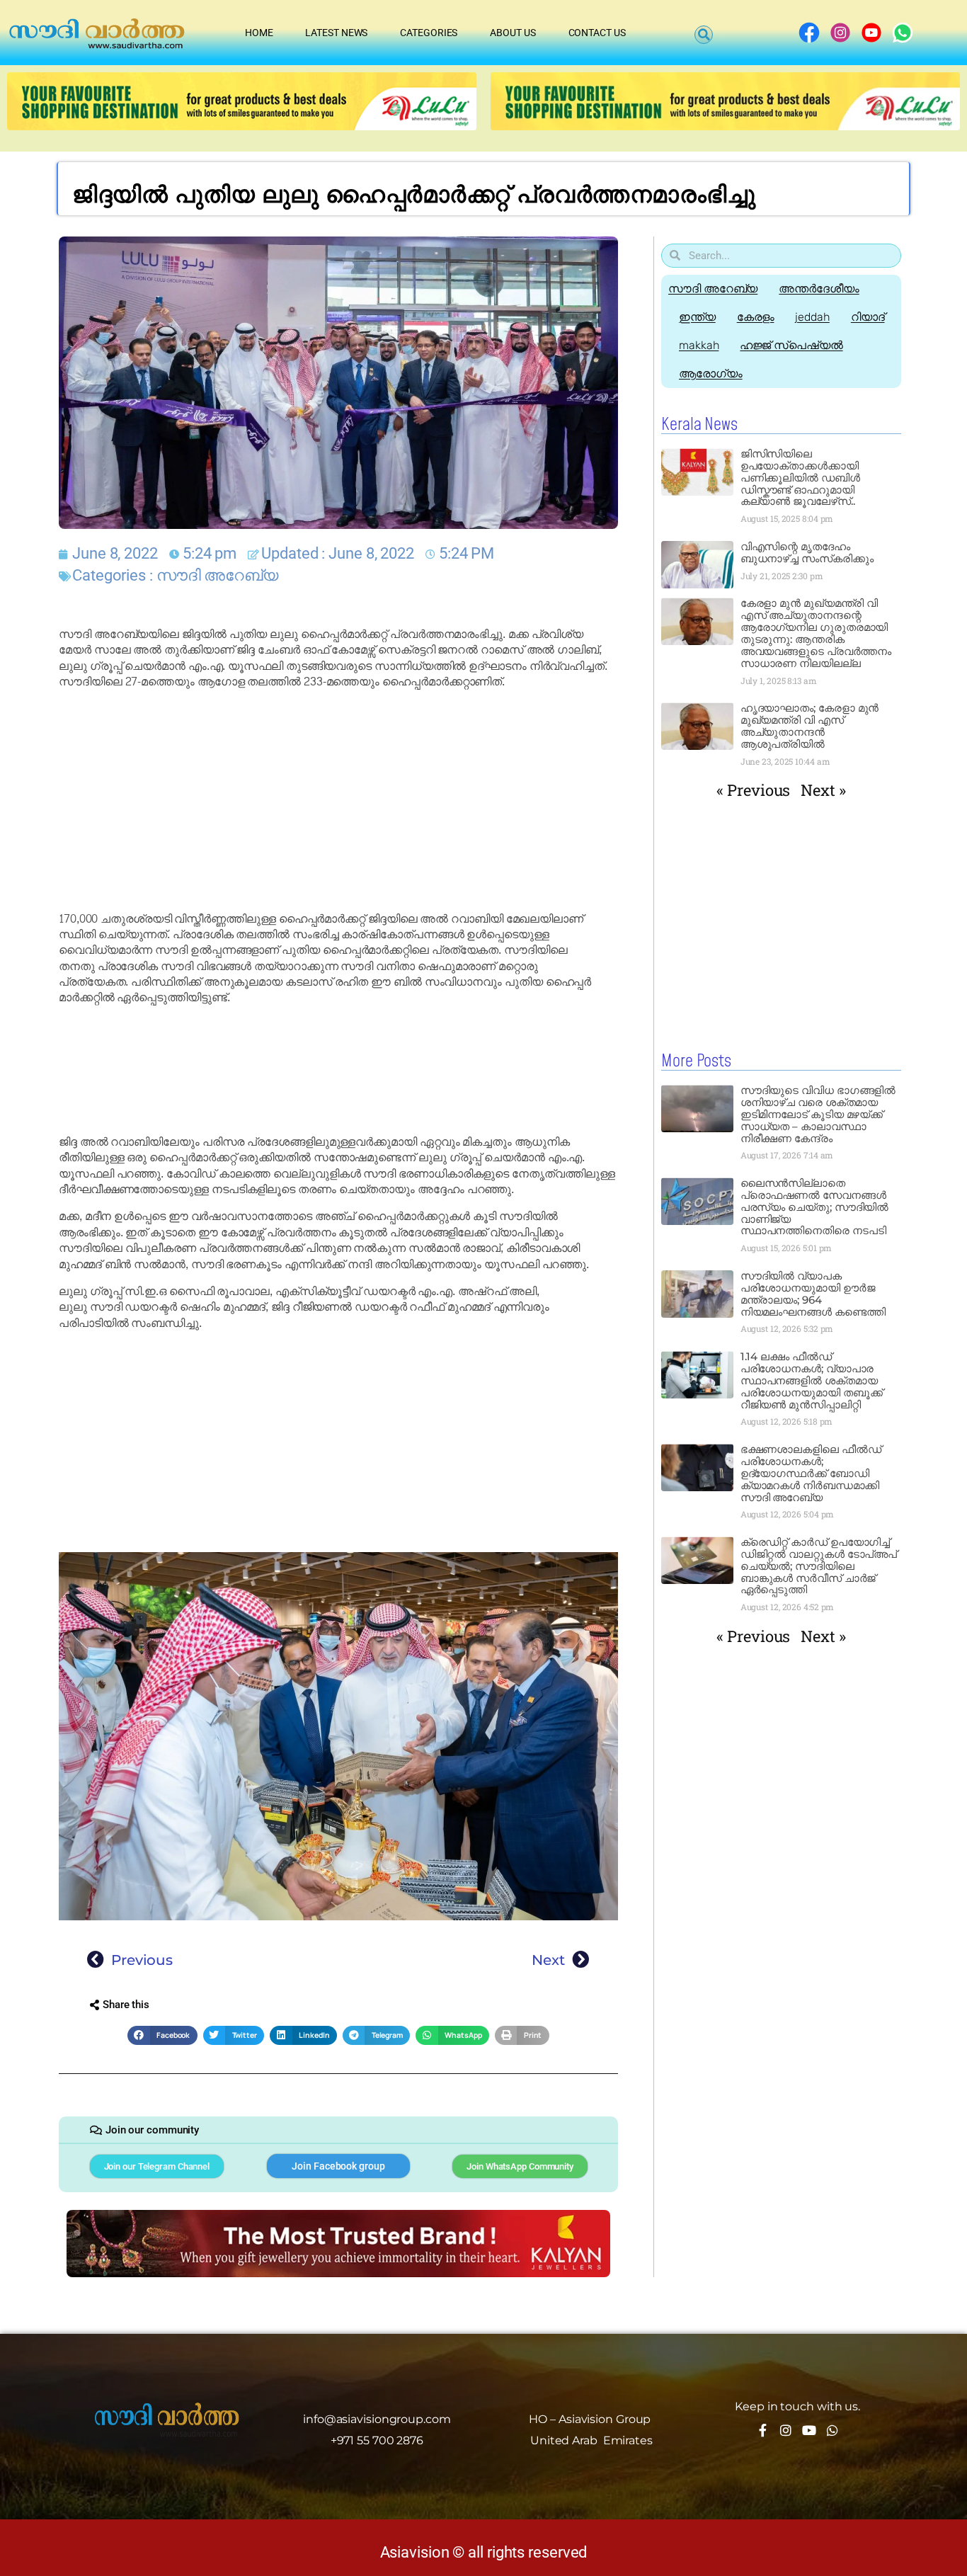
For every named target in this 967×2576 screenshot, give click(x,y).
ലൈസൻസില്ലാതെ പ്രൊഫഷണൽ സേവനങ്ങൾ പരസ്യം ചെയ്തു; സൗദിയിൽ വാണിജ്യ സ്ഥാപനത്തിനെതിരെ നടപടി (815, 1207)
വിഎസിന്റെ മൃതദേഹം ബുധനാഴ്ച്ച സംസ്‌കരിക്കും (807, 552)
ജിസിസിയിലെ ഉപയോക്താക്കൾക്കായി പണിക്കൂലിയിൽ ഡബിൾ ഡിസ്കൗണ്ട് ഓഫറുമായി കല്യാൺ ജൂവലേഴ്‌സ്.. (800, 478)
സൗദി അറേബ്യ (217, 575)
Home (259, 33)
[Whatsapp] (832, 2430)
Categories (429, 33)
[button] (704, 35)
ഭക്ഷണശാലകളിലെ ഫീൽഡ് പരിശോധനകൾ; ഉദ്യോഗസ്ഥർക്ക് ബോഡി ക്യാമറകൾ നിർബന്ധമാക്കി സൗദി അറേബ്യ (811, 1473)
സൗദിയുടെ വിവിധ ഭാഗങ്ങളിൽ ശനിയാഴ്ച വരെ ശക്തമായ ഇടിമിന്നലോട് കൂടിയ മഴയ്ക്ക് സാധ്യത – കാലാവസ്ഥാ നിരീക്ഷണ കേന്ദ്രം (818, 1114)
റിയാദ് (868, 317)
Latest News (336, 33)
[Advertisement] (338, 801)
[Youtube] (809, 2430)
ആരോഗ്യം (711, 374)
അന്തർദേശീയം (819, 289)
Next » (823, 790)
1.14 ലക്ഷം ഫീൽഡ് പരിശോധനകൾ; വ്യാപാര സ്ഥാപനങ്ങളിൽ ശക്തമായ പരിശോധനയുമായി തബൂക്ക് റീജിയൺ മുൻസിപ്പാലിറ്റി (812, 1380)
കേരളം (756, 317)
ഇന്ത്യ (697, 317)
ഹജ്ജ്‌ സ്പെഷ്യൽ (791, 345)
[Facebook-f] (762, 2430)
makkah (699, 345)
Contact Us (597, 33)
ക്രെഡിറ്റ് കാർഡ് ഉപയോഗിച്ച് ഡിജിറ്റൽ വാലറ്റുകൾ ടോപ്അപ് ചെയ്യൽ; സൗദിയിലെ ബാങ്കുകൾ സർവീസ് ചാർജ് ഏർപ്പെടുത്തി (819, 1566)
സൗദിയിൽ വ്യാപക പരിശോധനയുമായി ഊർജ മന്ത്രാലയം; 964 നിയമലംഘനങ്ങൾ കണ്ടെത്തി (813, 1294)
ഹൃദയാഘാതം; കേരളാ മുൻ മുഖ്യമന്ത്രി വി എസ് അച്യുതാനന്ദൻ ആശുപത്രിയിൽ (810, 726)
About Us (513, 33)
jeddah (812, 317)
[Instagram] (786, 2430)
